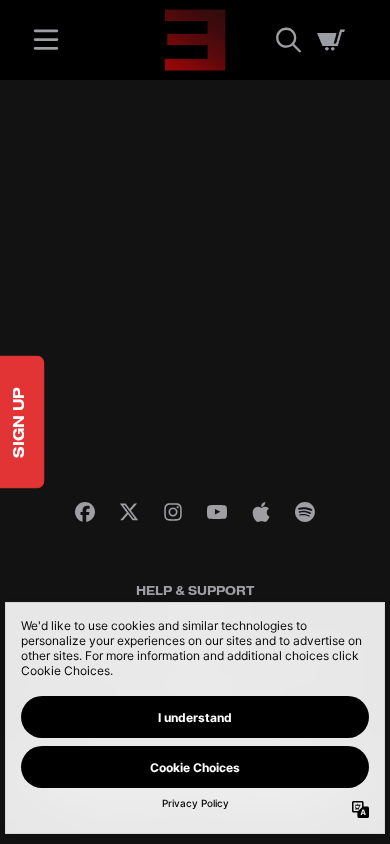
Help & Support (195, 591)
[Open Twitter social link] (129, 512)
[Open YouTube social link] (217, 512)
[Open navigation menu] (46, 40)
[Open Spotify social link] (305, 512)
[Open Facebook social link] (85, 512)
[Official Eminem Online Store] (195, 40)
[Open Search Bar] (287, 40)
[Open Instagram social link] (173, 512)
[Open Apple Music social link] (261, 512)
